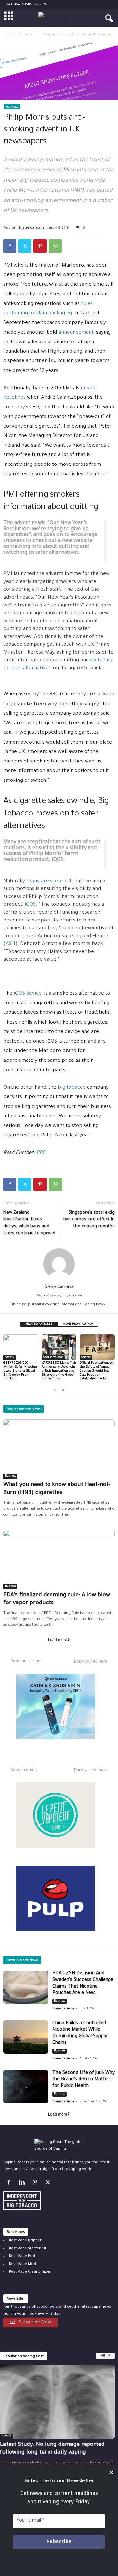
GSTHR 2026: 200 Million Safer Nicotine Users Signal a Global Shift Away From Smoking (20, 1371)
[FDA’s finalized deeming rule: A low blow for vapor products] (59, 1560)
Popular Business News (23, 1409)
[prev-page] (55, 1390)
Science (86, 1358)
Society (10, 1358)
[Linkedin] (23, 2184)
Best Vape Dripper (25, 2241)
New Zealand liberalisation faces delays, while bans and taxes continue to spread (29, 1223)
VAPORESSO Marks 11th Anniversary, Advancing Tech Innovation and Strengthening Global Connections (59, 1371)
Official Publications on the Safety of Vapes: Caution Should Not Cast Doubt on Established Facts (97, 1371)
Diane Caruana (32, 227)
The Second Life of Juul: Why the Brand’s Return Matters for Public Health (84, 2080)
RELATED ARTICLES (39, 1324)
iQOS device (28, 994)
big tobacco (72, 1088)
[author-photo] (59, 1264)
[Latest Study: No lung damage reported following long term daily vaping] (57, 2402)
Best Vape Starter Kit (28, 2249)
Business (23, 35)
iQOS (30, 905)
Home (7, 35)
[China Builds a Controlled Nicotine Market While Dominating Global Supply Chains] (26, 2037)
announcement (76, 333)
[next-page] (63, 1390)
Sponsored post (53, 1358)
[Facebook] (10, 246)
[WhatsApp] (55, 246)
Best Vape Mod (22, 2264)
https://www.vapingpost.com (59, 1296)
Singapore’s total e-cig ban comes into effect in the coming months (89, 1220)
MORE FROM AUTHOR (78, 1324)
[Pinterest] (40, 246)
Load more (58, 1640)
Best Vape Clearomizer (30, 2272)
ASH (10, 944)
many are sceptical (49, 881)
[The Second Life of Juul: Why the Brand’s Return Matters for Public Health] (26, 2087)
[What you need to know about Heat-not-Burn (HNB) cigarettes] (59, 1449)
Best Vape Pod (22, 2257)
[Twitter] (25, 246)
